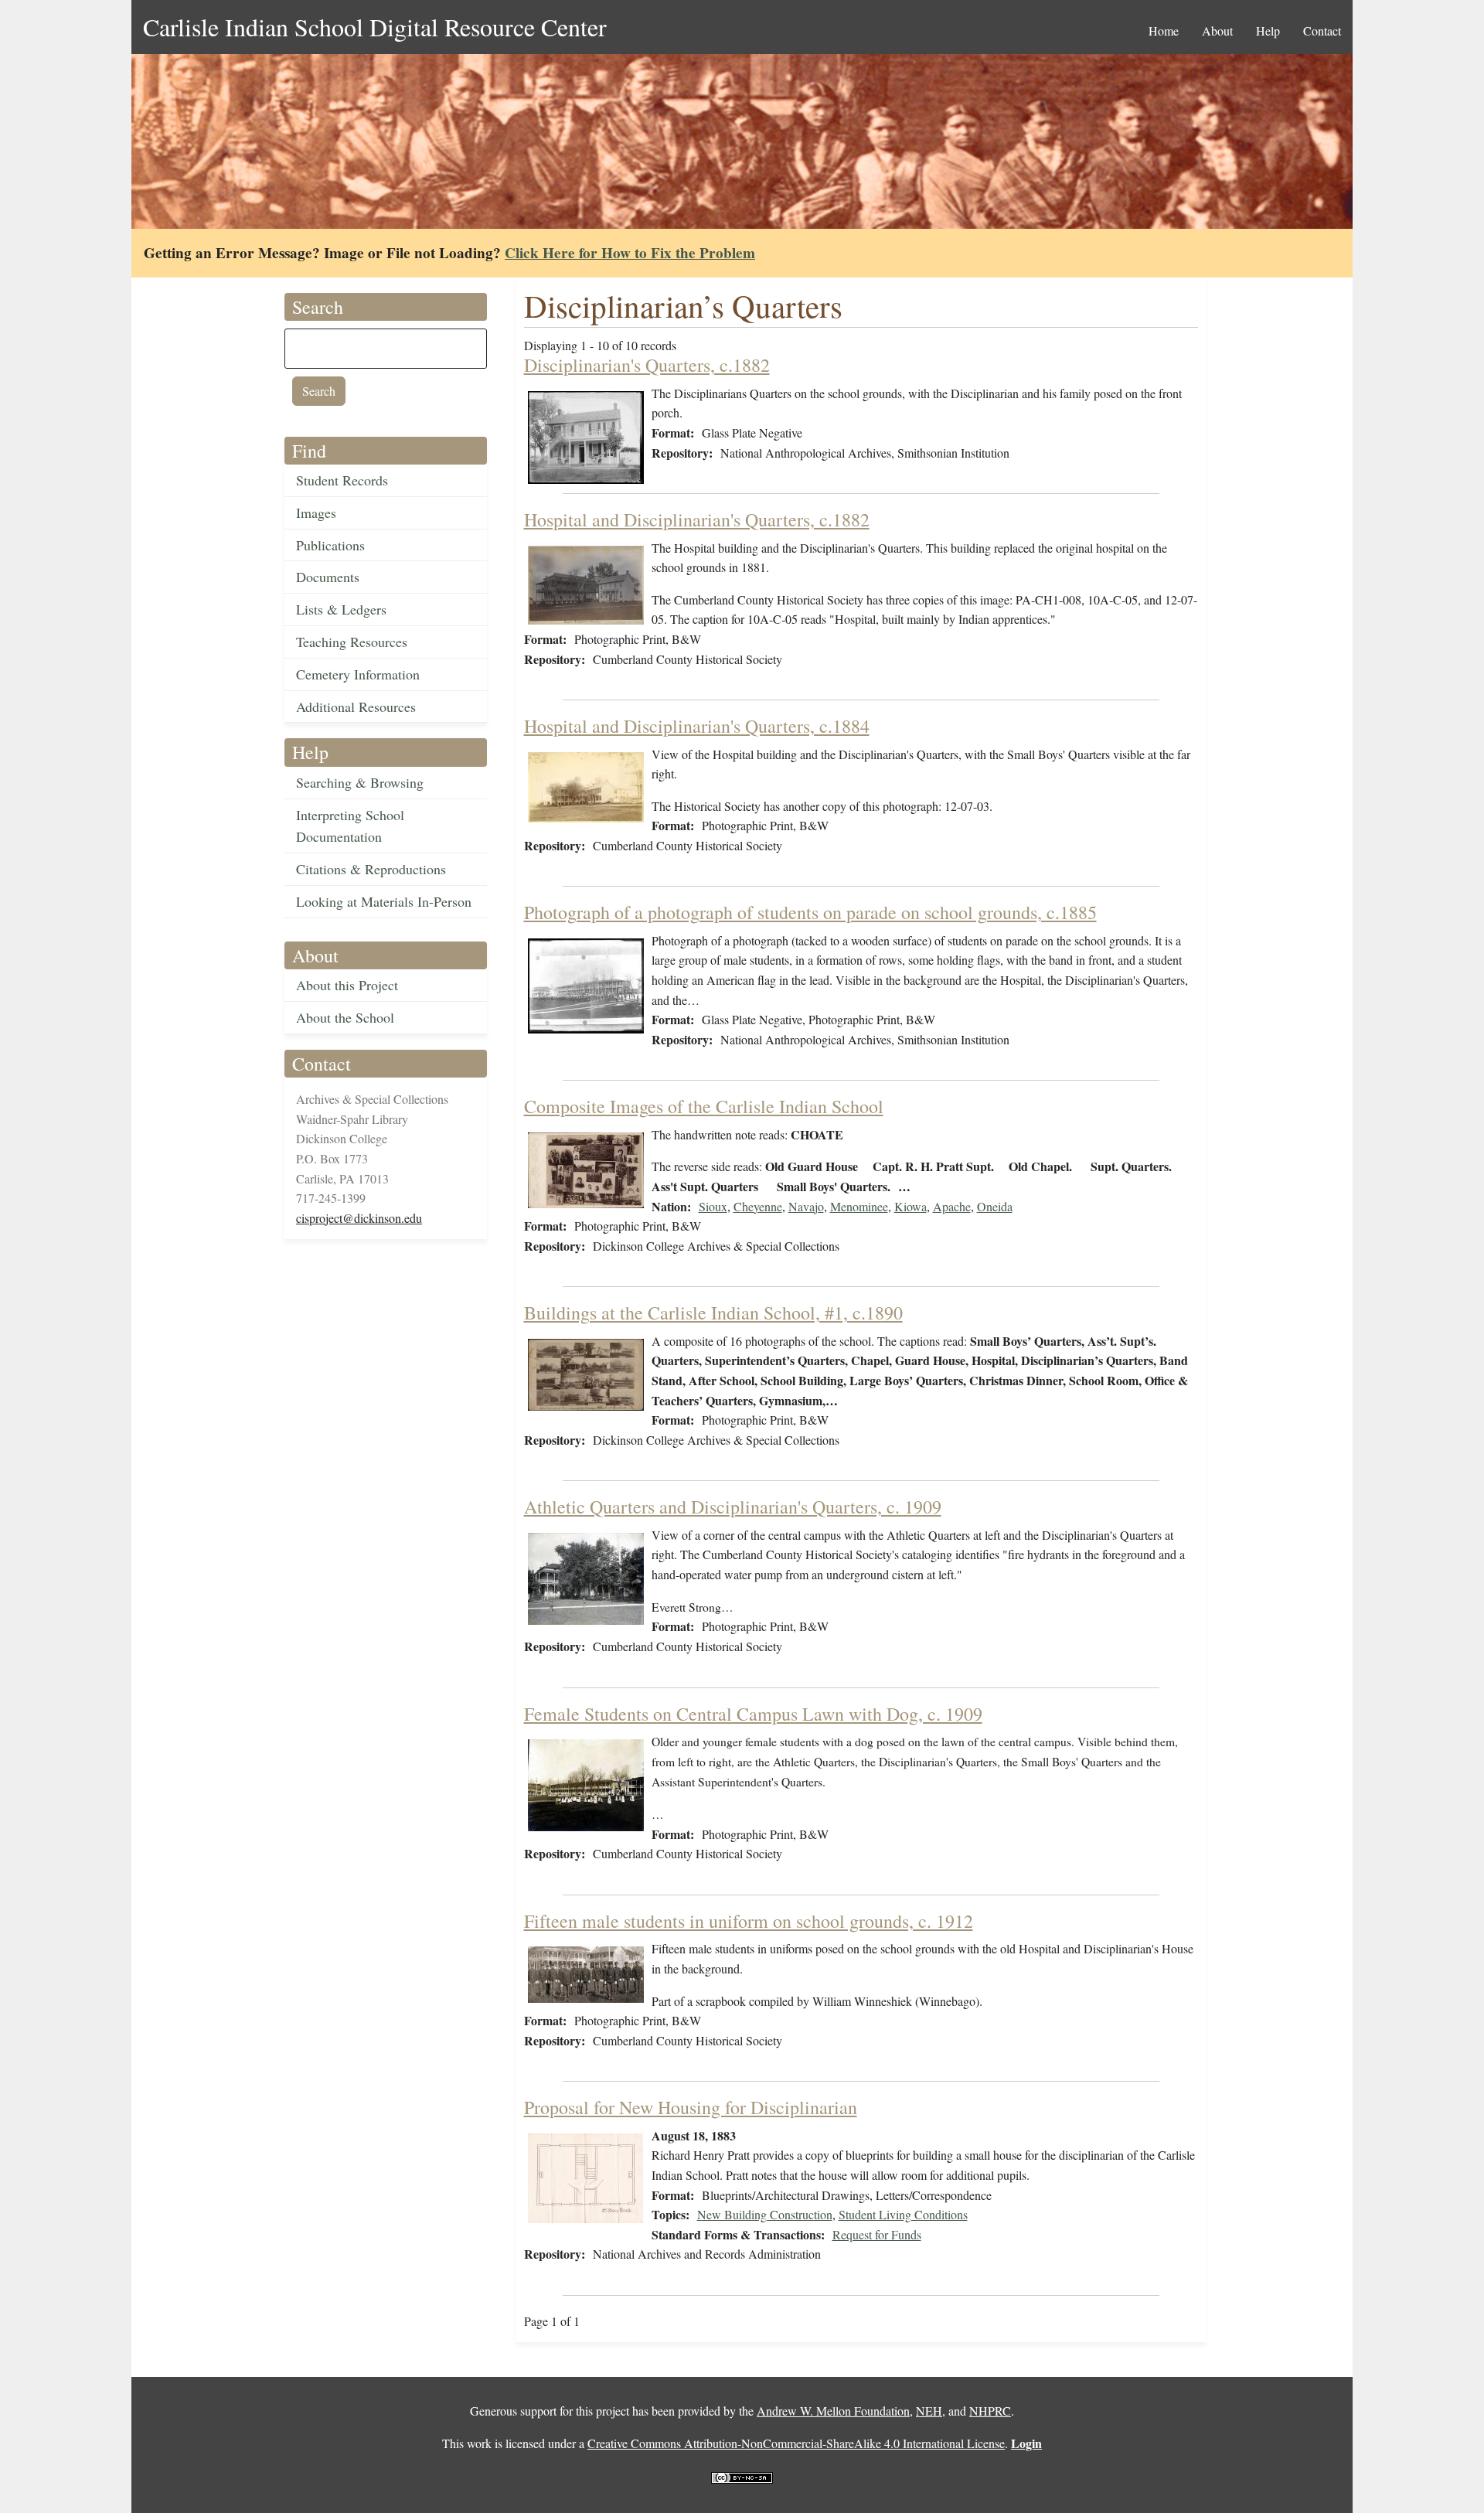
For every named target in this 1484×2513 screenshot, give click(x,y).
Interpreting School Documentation (350, 826)
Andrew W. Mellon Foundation (833, 2411)
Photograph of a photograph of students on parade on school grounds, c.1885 (810, 912)
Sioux (713, 1206)
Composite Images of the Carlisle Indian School (704, 1106)
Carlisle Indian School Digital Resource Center (375, 27)
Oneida (995, 1206)
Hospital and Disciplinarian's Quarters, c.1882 (697, 519)
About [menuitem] (1217, 31)
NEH (929, 2411)
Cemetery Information (358, 674)
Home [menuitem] (1164, 31)
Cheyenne (758, 1206)
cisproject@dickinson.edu (359, 1218)
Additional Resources (356, 707)
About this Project (347, 985)
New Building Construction (765, 2214)
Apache (952, 1206)
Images (316, 512)
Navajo (806, 1206)
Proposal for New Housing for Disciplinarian (691, 2107)
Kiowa (910, 1206)
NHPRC (990, 2411)
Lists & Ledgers (341, 609)
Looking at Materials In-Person (384, 901)
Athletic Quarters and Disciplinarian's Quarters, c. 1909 (733, 1507)
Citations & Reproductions (371, 869)
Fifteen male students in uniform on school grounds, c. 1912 (749, 1921)
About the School (345, 1017)
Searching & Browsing (360, 782)
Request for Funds (877, 2234)
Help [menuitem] (1268, 31)
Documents (328, 577)
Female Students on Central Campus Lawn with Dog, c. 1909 (753, 1714)
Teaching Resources (352, 642)
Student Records (342, 480)
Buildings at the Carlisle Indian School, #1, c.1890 (713, 1313)
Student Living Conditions (903, 2214)
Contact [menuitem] (1322, 31)
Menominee (859, 1206)
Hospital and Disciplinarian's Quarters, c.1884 (697, 726)
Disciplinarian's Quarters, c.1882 (647, 365)
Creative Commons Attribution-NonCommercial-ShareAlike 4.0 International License (796, 2443)
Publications (330, 545)
